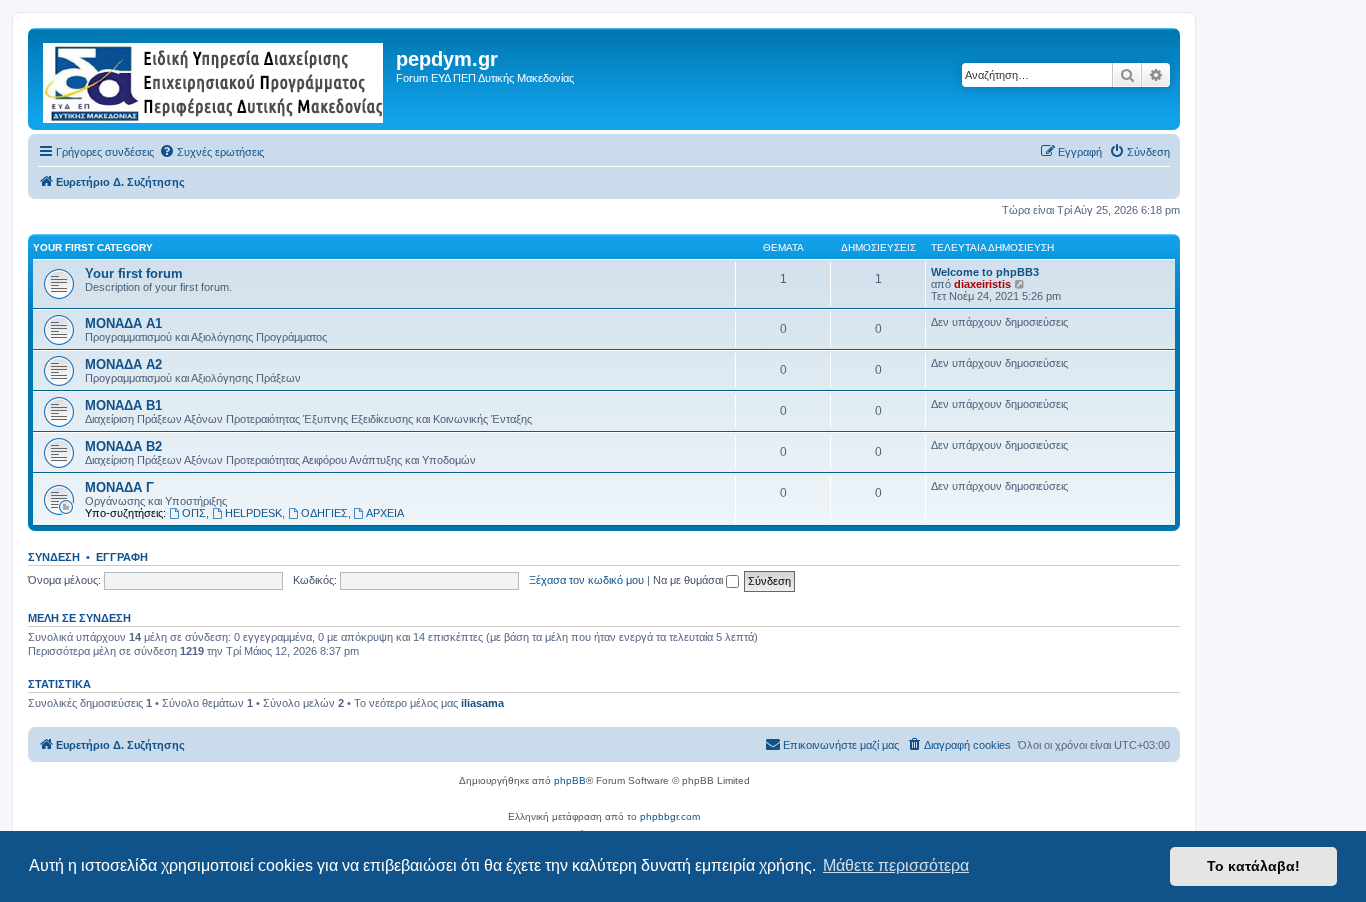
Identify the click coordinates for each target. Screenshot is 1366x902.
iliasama (482, 703)
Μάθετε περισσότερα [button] (896, 865)
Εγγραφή (122, 557)
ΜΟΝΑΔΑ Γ (119, 487)
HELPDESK (253, 513)
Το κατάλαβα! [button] (1253, 866)
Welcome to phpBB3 (985, 272)
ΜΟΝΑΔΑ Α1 (123, 323)
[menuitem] (211, 152)
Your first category (93, 247)
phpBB (570, 780)
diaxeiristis (982, 284)
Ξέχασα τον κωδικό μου (586, 580)
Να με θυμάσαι (689, 580)
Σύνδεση (54, 557)
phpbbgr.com (670, 816)
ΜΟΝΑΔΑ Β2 (123, 446)
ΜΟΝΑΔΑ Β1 (123, 405)
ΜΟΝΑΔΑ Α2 (123, 364)
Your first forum (134, 273)
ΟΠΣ (194, 513)
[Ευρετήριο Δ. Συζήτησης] (214, 79)
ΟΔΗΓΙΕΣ (324, 513)
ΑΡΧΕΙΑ (385, 513)
